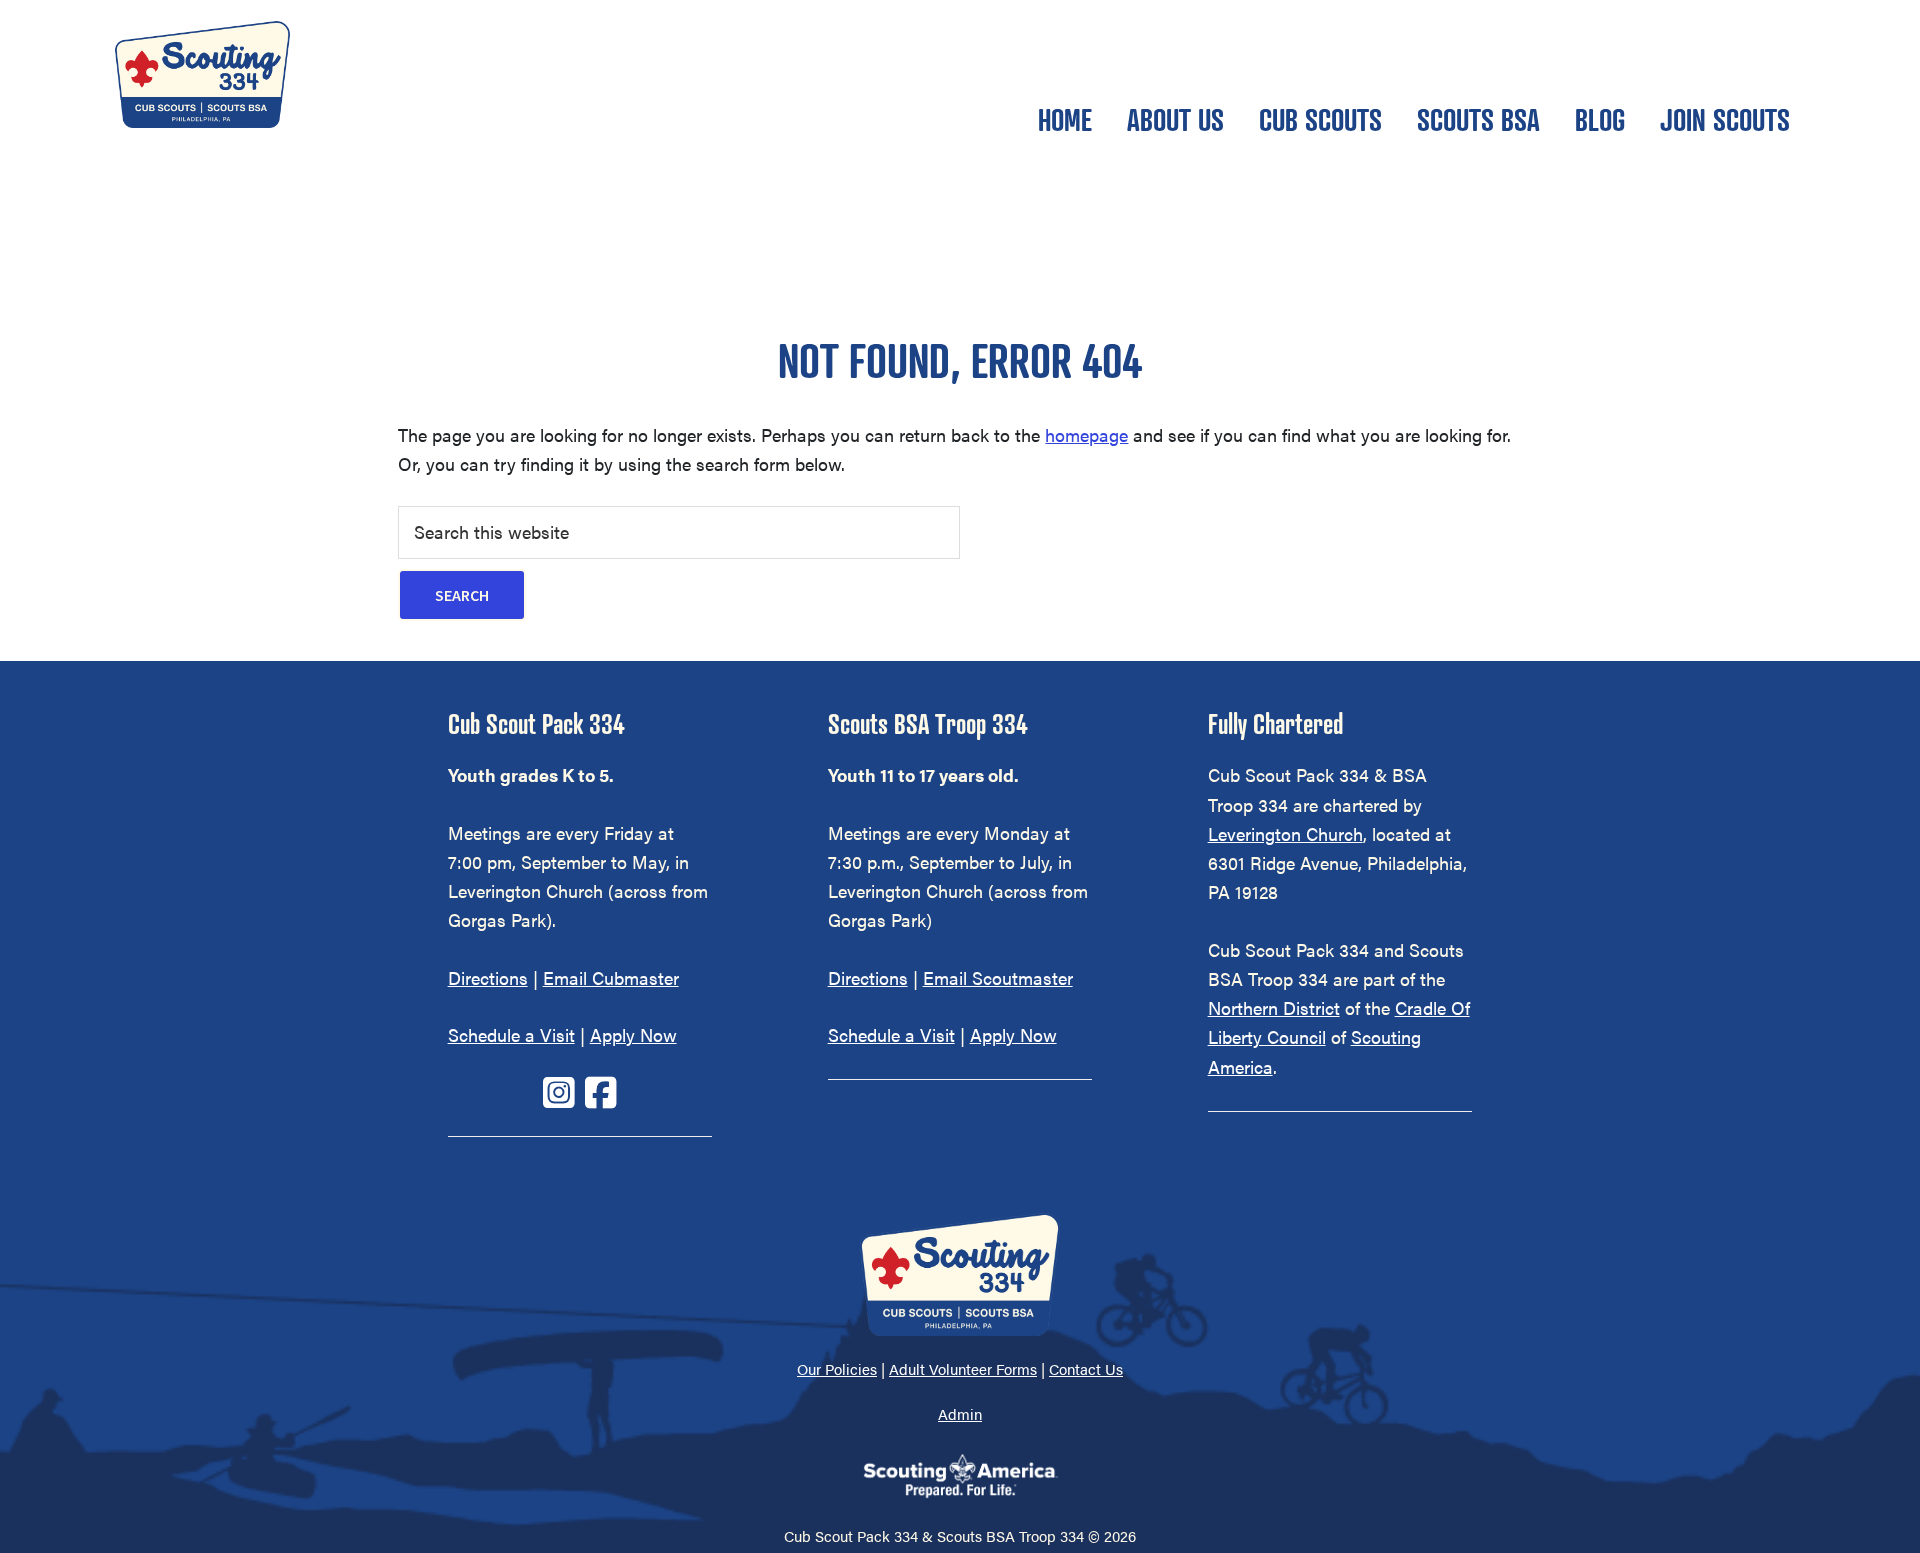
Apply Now (633, 1034)
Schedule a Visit (511, 1034)
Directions (488, 977)
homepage (1086, 434)
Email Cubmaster (611, 977)
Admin (960, 1413)
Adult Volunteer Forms (963, 1368)
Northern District (1274, 1007)
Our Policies (837, 1368)
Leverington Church (1285, 833)
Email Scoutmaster (998, 977)
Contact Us (1086, 1368)
